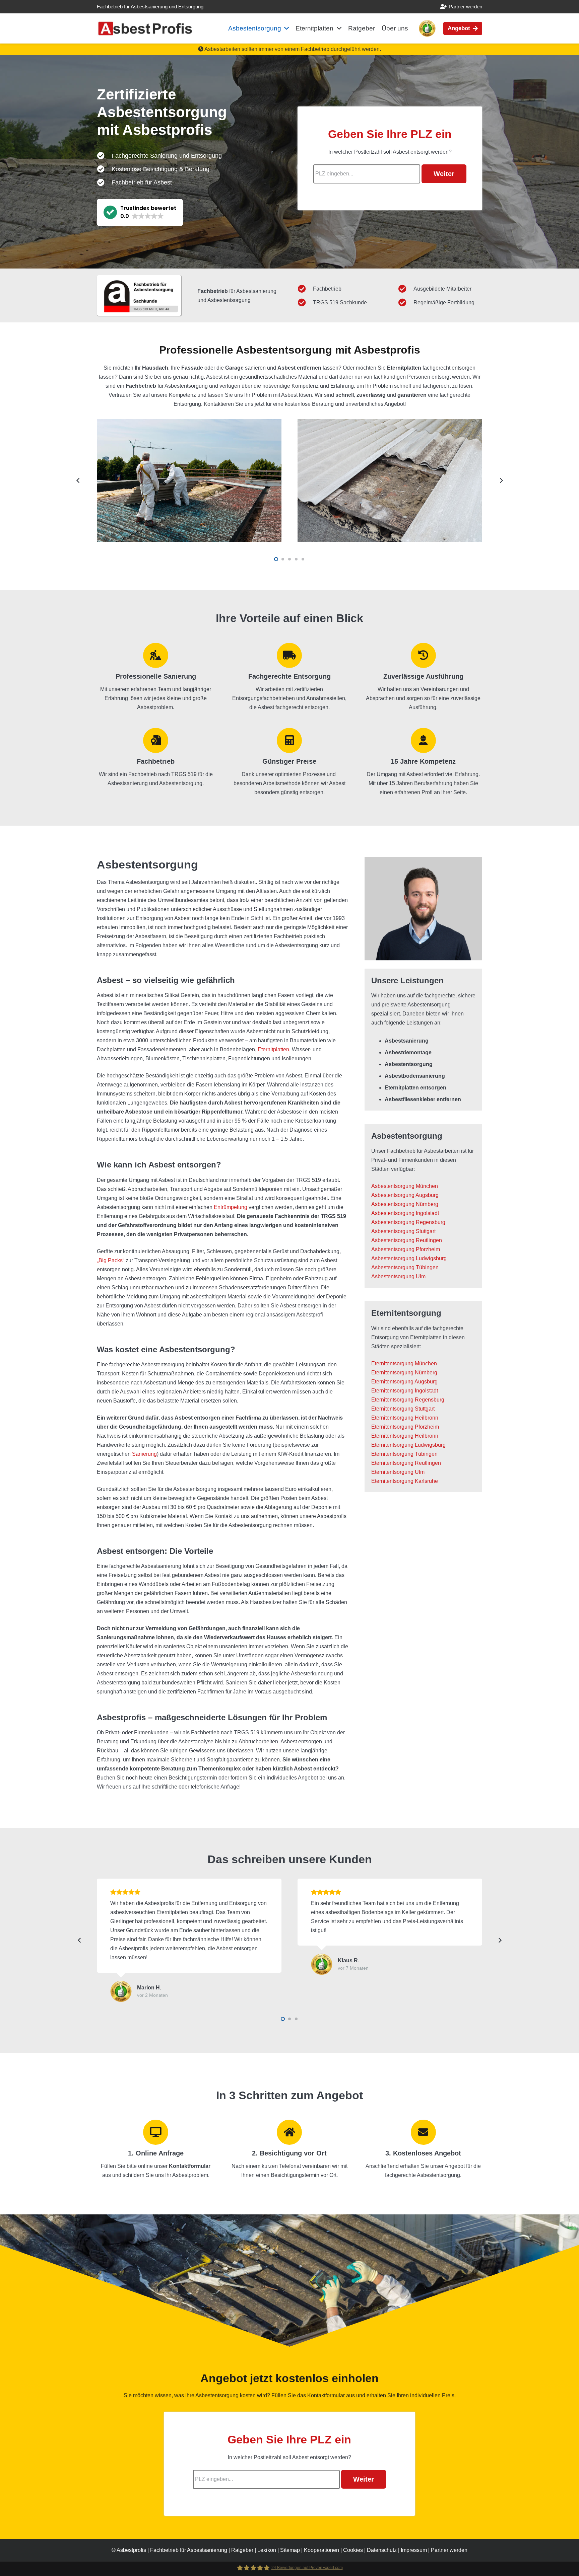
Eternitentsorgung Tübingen (404, 1454)
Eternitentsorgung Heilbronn (405, 1418)
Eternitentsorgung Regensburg (408, 1400)
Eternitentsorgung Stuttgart (403, 1409)
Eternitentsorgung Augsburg (404, 1382)
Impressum (414, 2550)
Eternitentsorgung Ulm (398, 1472)
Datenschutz (382, 2550)
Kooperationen (321, 2550)
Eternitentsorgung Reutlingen (406, 1463)
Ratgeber (242, 2550)
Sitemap (290, 2550)
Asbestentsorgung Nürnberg (405, 1204)
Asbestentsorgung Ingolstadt (405, 1213)
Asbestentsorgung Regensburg (408, 1222)
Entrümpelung (231, 1207)
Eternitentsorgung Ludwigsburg (408, 1445)
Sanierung (144, 1454)
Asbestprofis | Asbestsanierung (172, 2550)
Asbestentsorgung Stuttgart (403, 1231)
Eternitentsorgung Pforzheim (405, 1427)
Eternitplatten (273, 1049)
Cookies (353, 2550)
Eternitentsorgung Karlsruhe (405, 1481)
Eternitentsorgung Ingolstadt (405, 1391)
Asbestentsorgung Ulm (398, 1276)
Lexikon (267, 2550)
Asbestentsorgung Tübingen (405, 1267)
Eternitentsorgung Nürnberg (404, 1373)
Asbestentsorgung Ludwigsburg (409, 1258)
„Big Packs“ (111, 1260)
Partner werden (449, 2550)
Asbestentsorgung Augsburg (405, 1195)
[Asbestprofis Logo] (146, 29)
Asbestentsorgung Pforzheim (406, 1249)
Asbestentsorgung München (405, 1186)
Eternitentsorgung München (404, 1363)
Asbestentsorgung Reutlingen (407, 1240)
